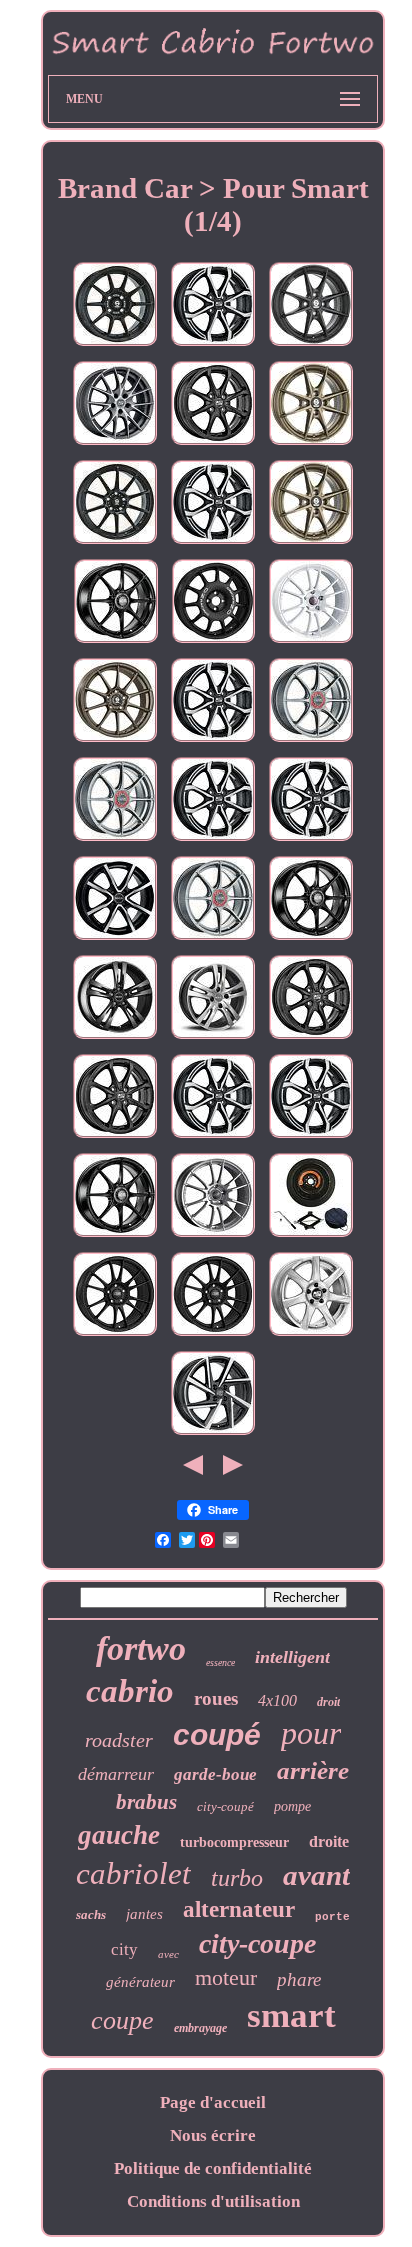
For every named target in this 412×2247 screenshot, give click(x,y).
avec (168, 1954)
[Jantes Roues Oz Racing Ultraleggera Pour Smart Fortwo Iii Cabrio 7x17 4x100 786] (213, 1335)
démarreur (116, 1774)
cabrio (130, 1691)
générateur (140, 1982)
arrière (313, 1770)
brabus (146, 1802)
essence (220, 1662)
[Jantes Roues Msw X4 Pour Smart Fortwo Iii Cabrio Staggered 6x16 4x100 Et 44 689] (311, 1038)
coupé (217, 1734)
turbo (237, 1878)
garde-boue (215, 1774)
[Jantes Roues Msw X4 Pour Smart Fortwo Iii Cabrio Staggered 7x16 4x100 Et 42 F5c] (115, 1137)
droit (328, 1702)
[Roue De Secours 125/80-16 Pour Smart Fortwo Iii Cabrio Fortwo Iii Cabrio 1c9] (311, 1236)
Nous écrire (213, 2135)
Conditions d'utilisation (213, 2201)
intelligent (292, 1657)
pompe (292, 1806)
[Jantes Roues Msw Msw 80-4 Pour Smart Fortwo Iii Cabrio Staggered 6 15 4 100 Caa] (213, 1434)
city (124, 1949)
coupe (122, 2020)
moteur (226, 1977)
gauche (119, 1835)
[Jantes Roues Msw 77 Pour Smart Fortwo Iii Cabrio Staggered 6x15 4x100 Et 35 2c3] (311, 1335)
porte (332, 1917)
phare (299, 1979)
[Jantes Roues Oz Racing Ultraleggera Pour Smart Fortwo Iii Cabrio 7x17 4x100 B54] (311, 642)
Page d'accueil (213, 2102)
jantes (144, 1914)
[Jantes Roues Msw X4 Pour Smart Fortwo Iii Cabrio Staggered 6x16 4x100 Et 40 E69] (213, 840)
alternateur (239, 1909)
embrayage (200, 2028)
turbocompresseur (234, 1842)
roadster (119, 1740)
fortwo (141, 1648)
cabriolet (133, 1873)
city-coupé (225, 1806)
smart (291, 2015)
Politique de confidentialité (213, 2168)
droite (329, 1841)
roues (216, 1698)
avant (316, 1875)
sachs (91, 1914)
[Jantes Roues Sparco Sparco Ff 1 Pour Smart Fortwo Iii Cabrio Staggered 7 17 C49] (115, 345)
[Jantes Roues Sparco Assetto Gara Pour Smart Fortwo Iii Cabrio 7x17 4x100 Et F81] (115, 543)
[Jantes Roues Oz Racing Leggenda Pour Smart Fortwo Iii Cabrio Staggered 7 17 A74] (213, 642)
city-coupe (257, 1943)
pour (311, 1733)
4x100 (277, 1700)
